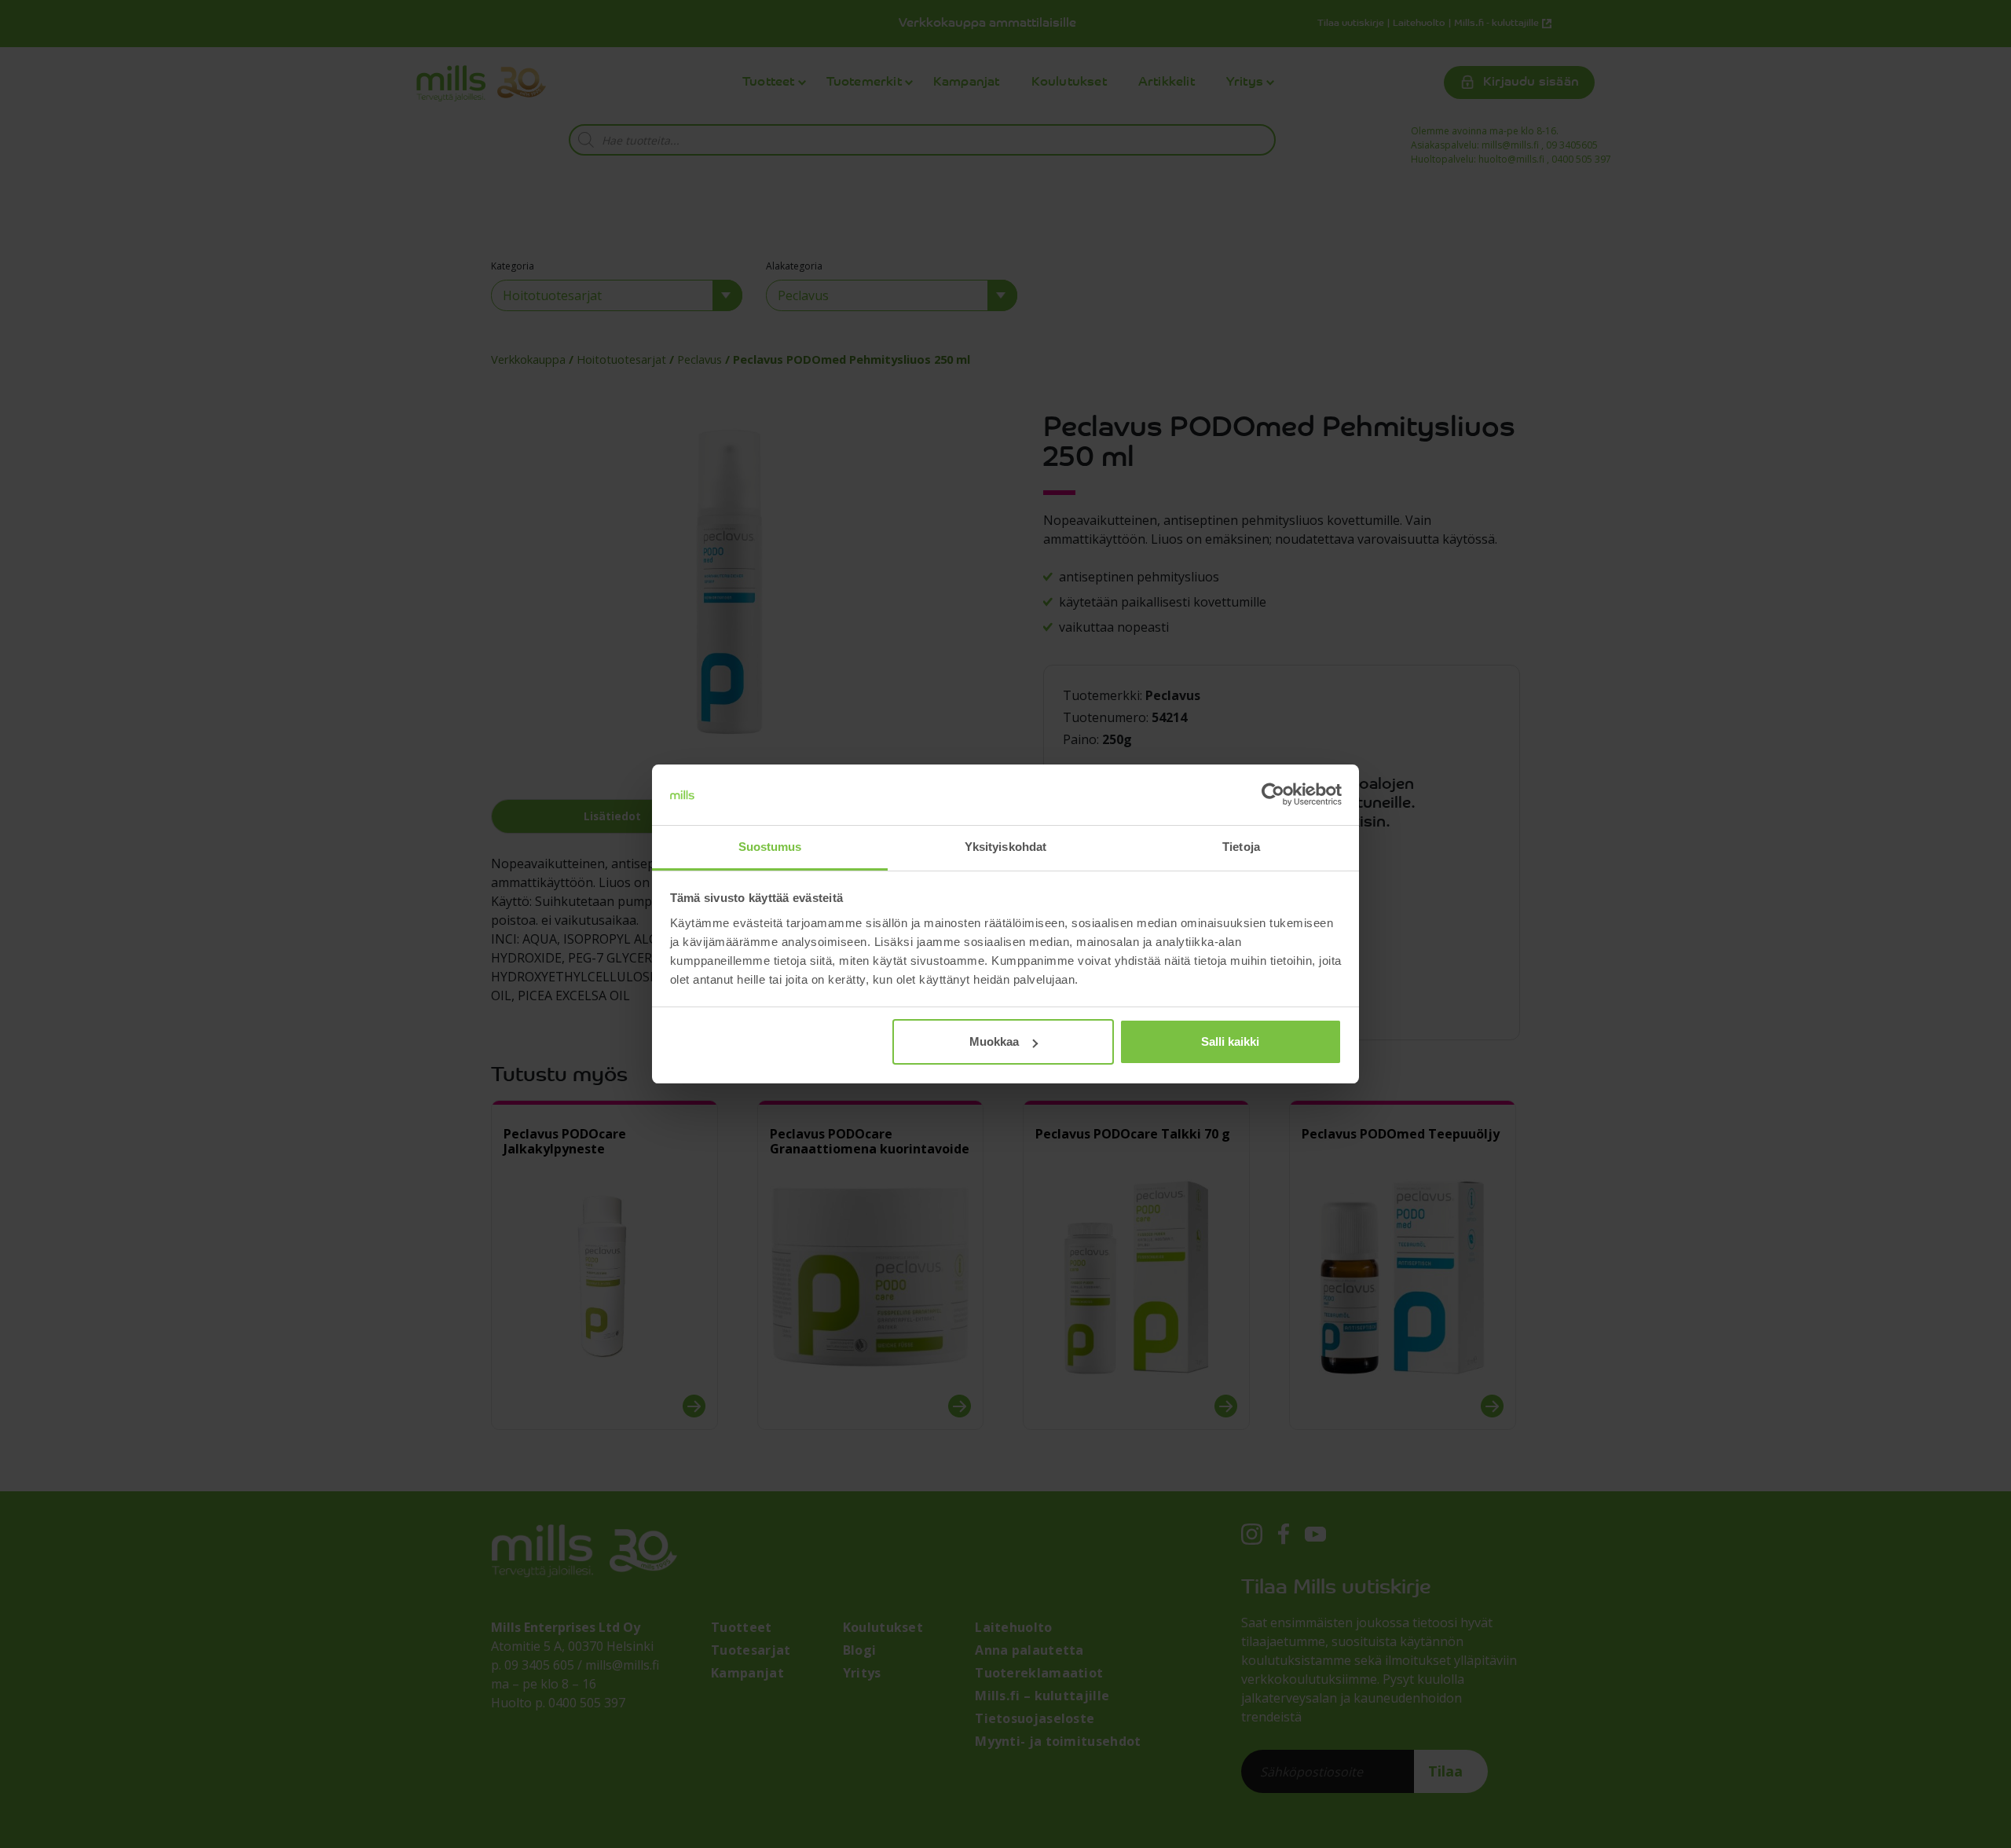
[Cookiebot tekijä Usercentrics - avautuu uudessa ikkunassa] (1273, 795)
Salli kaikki (1230, 1041)
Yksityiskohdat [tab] (1005, 847)
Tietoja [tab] (1241, 847)
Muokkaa (994, 1041)
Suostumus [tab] (770, 847)
